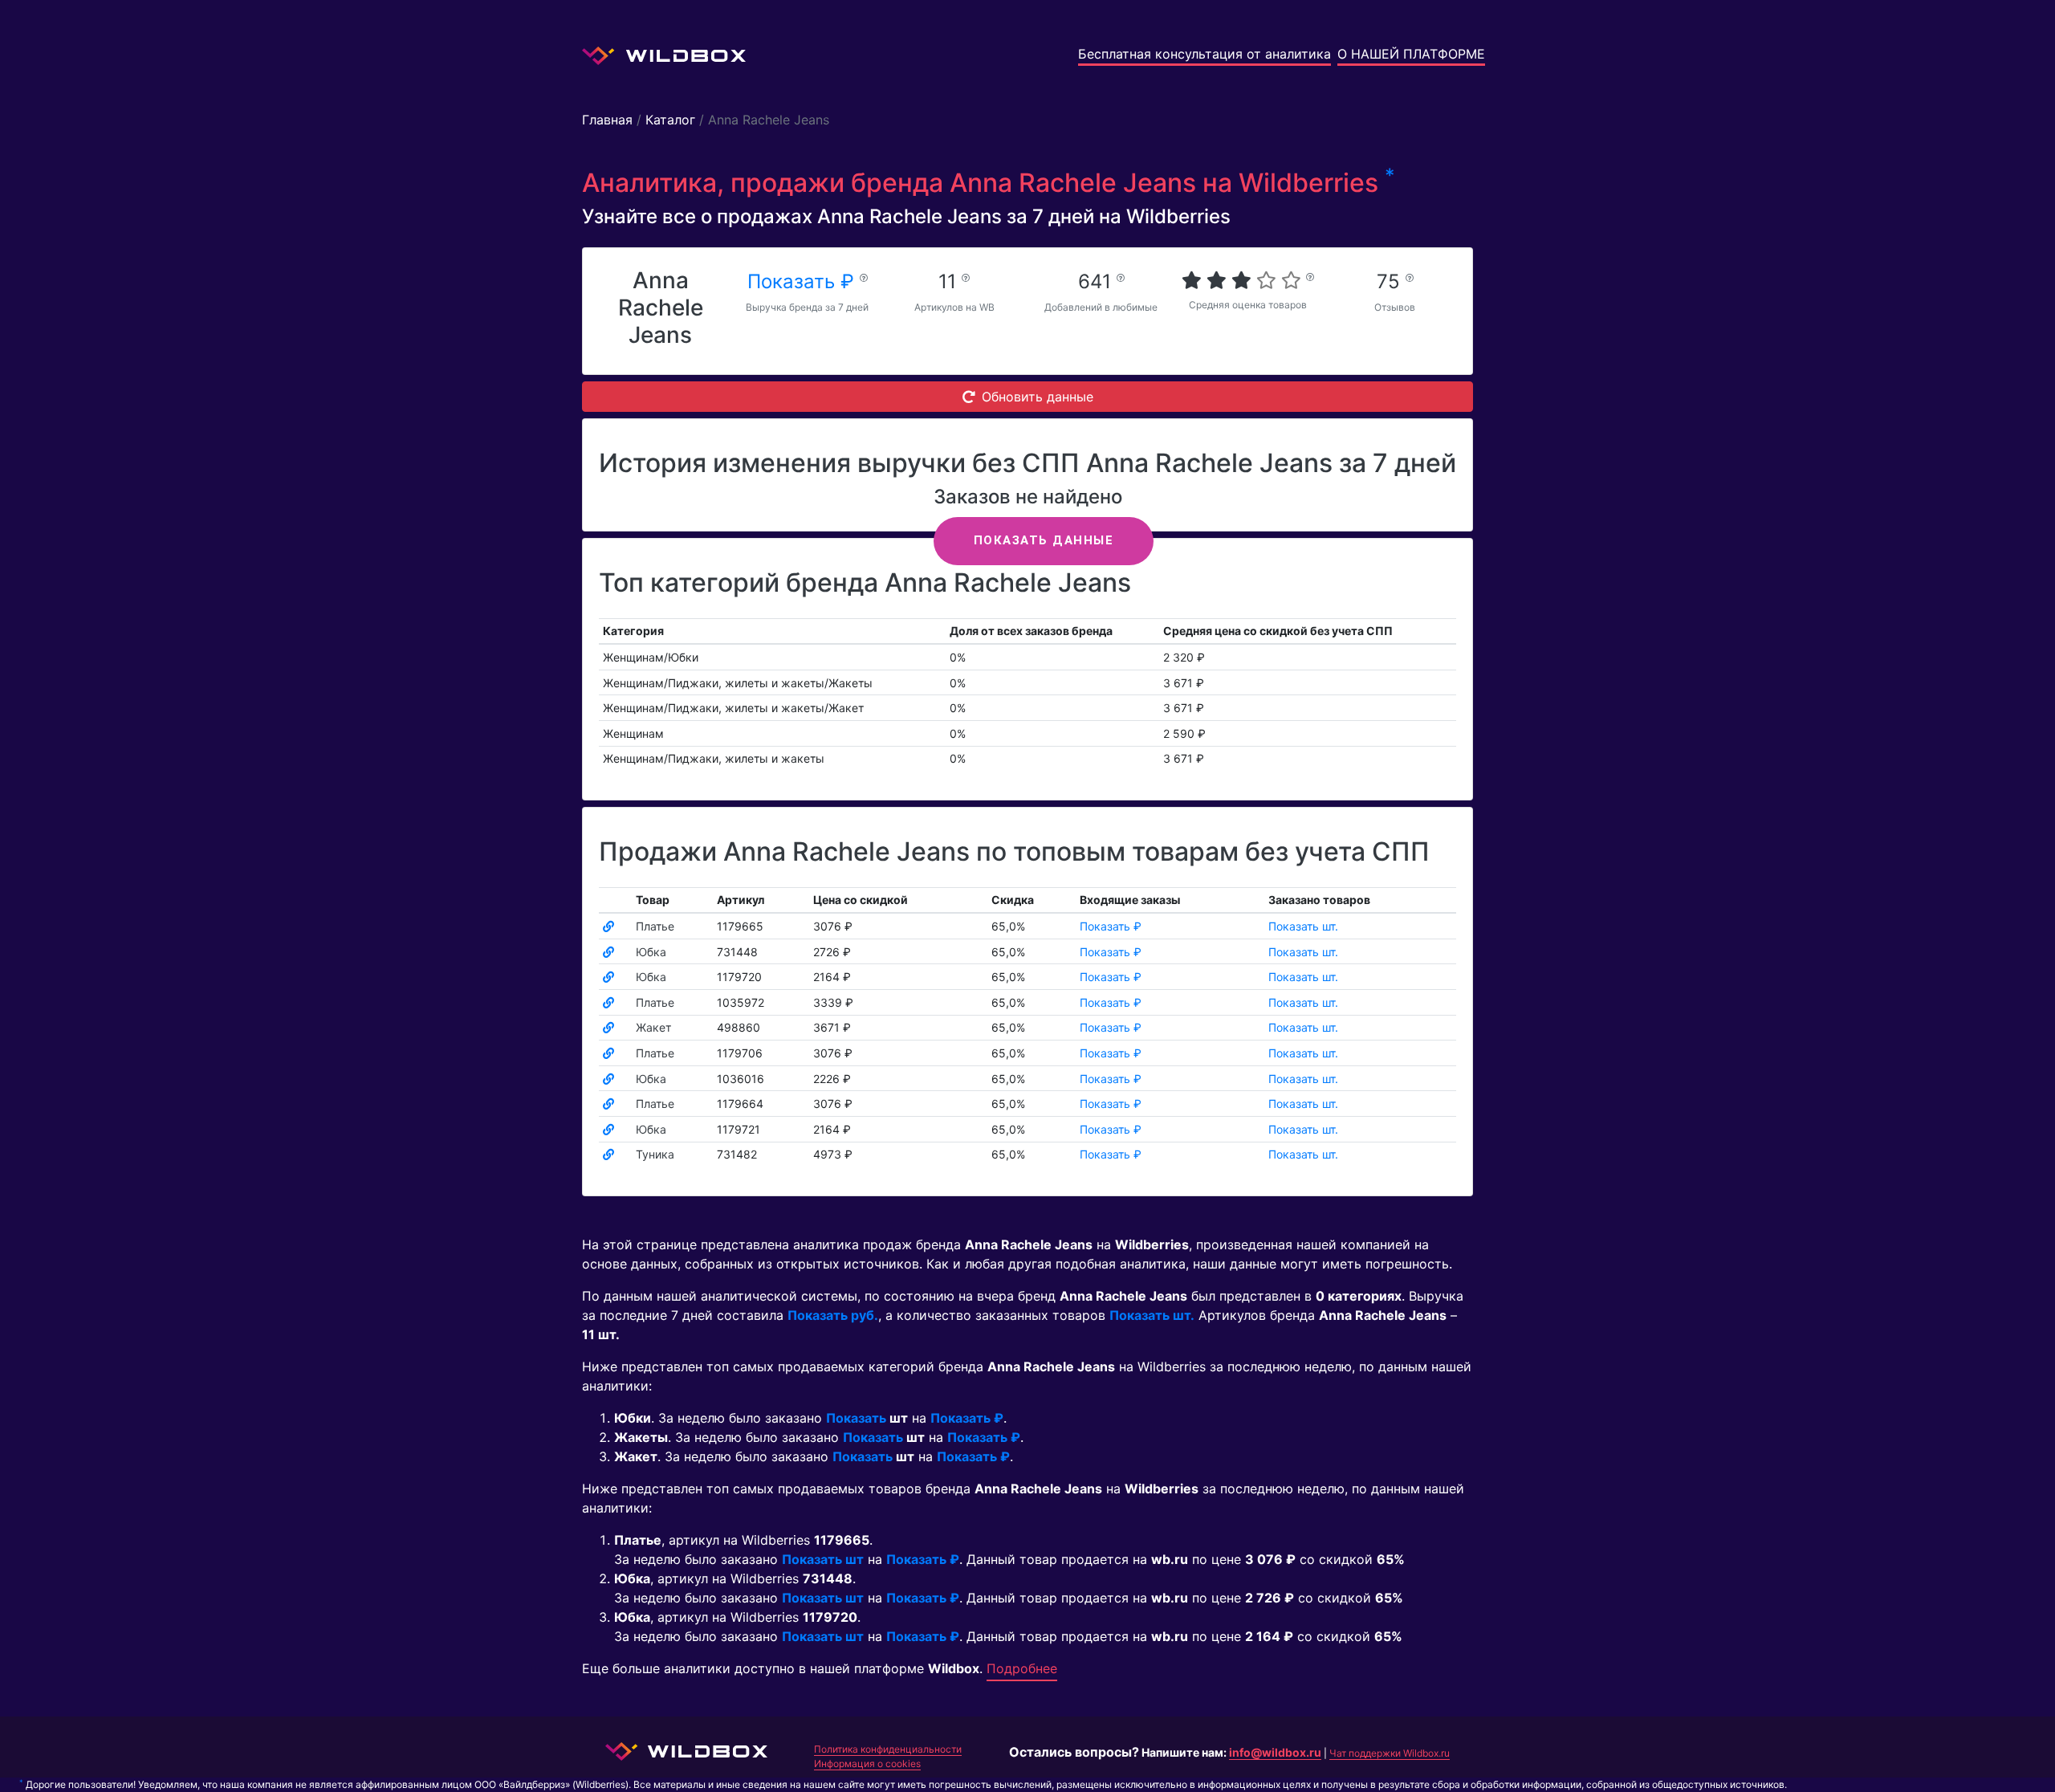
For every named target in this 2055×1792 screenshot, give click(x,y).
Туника (655, 1154)
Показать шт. (1303, 926)
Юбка (651, 952)
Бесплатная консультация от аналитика (1205, 54)
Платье (655, 926)
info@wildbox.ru (1275, 1752)
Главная (607, 120)
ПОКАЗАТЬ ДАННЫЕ (1044, 540)
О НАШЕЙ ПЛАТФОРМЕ (1411, 54)
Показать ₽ (804, 281)
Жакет (653, 1027)
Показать (856, 1418)
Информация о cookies (867, 1763)
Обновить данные (1038, 397)
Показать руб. (833, 1315)
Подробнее (1022, 1668)
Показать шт (823, 1559)
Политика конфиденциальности (888, 1749)
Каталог (670, 120)
